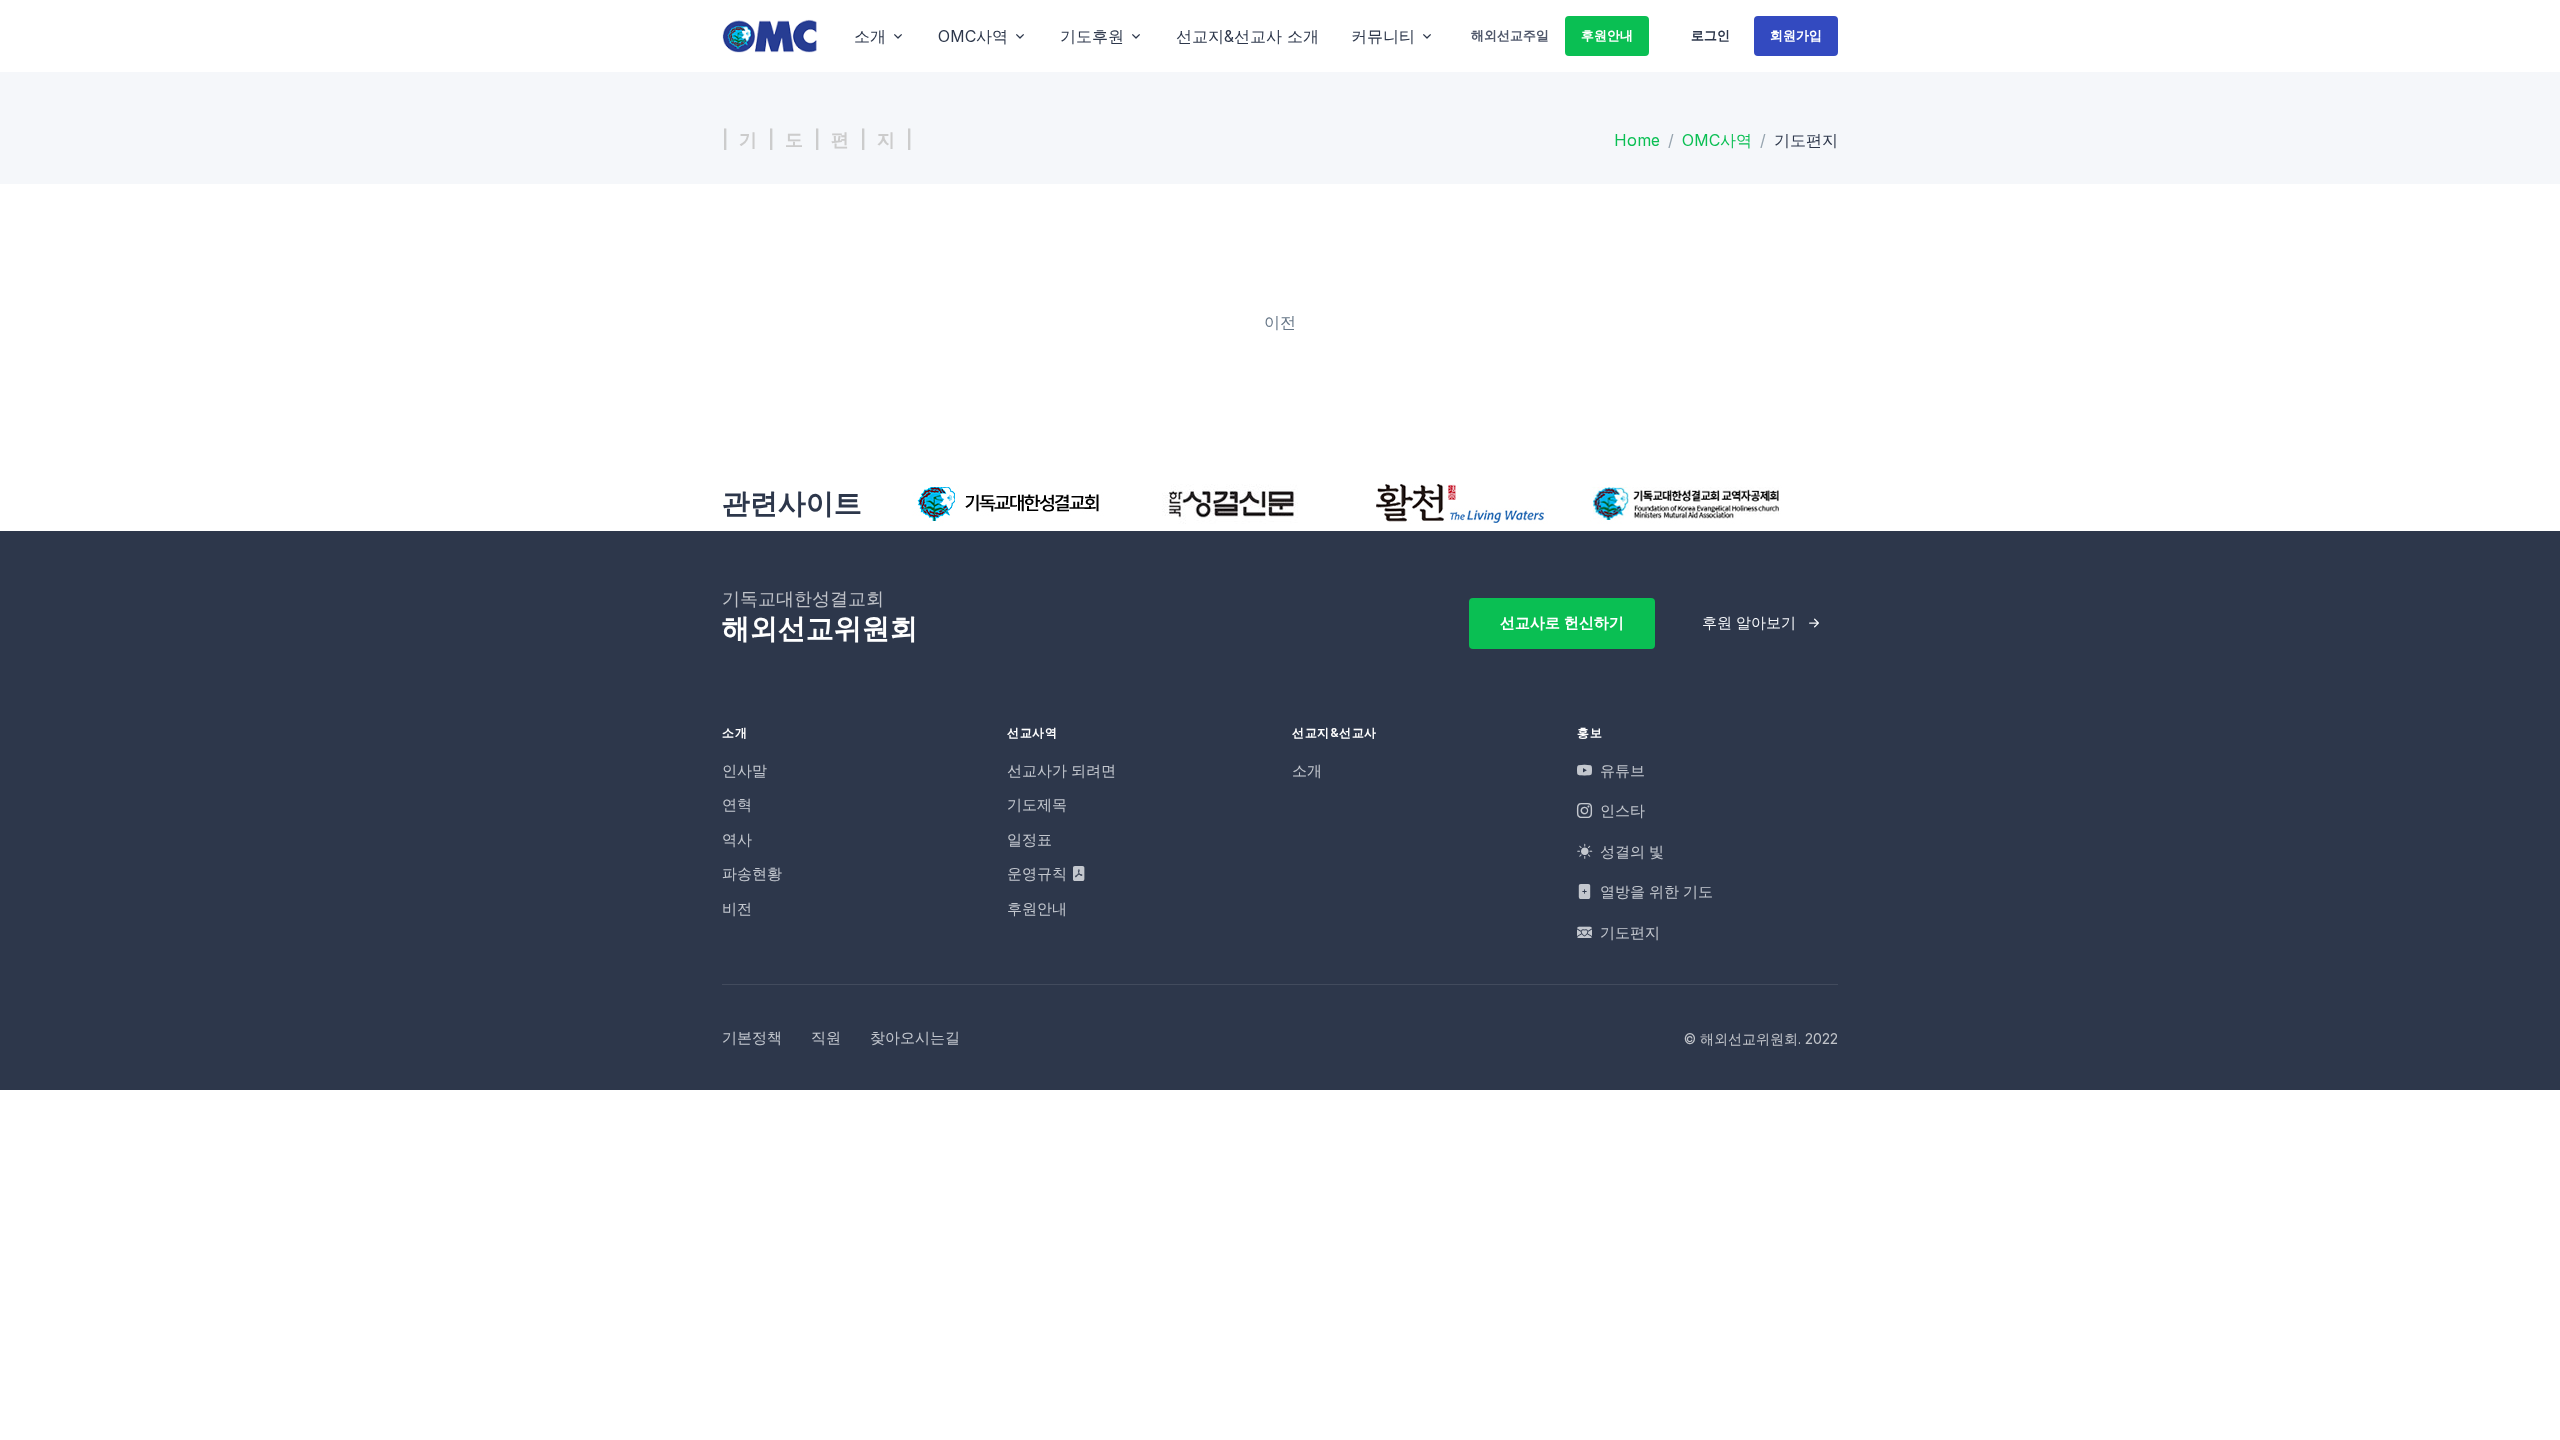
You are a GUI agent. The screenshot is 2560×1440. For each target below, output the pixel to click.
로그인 (1710, 35)
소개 (1307, 770)
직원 (826, 1037)
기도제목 (1037, 804)
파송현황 (752, 873)
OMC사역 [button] (973, 36)
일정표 (1029, 839)
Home (1637, 140)
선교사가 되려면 (1061, 770)
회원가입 (1796, 35)
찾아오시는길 (915, 1037)
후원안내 (1607, 35)
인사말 (744, 770)
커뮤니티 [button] (1383, 36)
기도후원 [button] (1092, 36)
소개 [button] (870, 36)
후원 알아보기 (1749, 622)
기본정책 (752, 1037)
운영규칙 (1039, 873)
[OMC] (770, 35)
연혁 (737, 804)
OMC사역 (1717, 140)
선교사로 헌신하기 (1562, 622)
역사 (737, 839)
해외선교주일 (1510, 35)
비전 (737, 908)
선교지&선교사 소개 (1247, 36)
